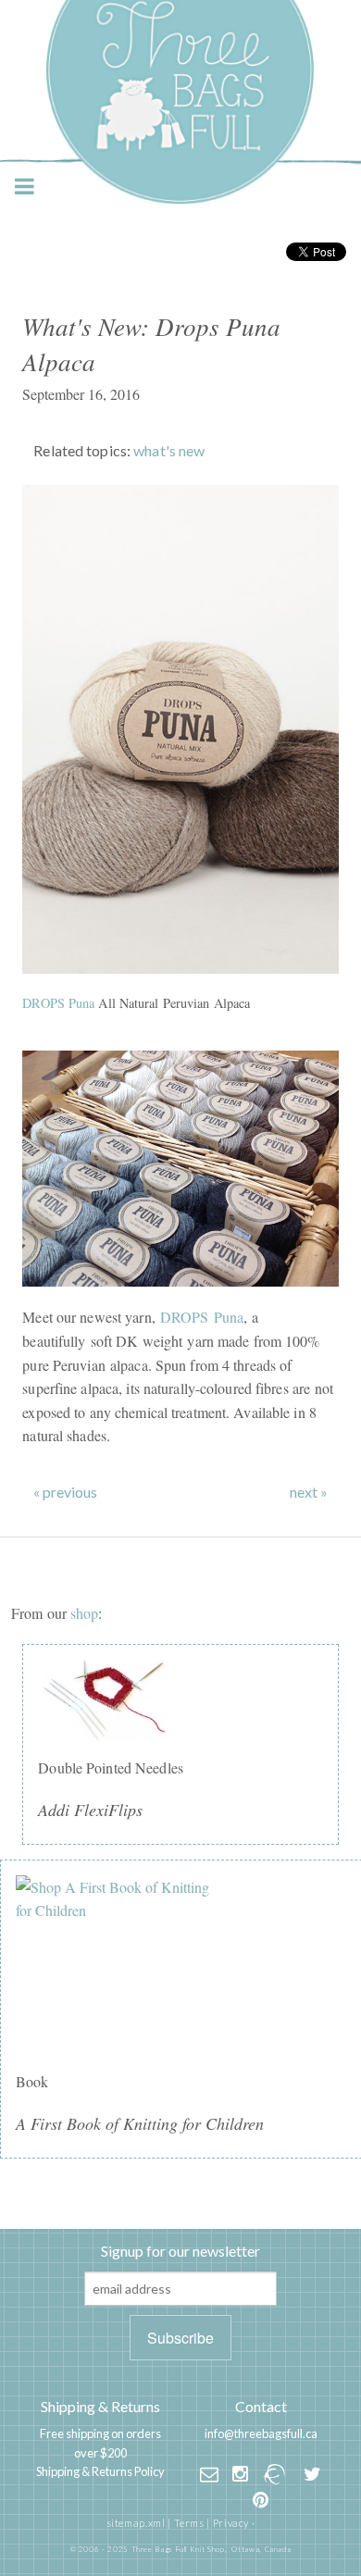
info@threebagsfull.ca (261, 2433)
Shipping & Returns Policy (100, 2471)
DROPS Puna (58, 1003)
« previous (65, 1492)
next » (309, 1492)
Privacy (231, 2523)
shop (84, 1613)
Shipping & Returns (100, 2406)
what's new (169, 450)
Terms (189, 2523)
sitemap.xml (136, 2523)
